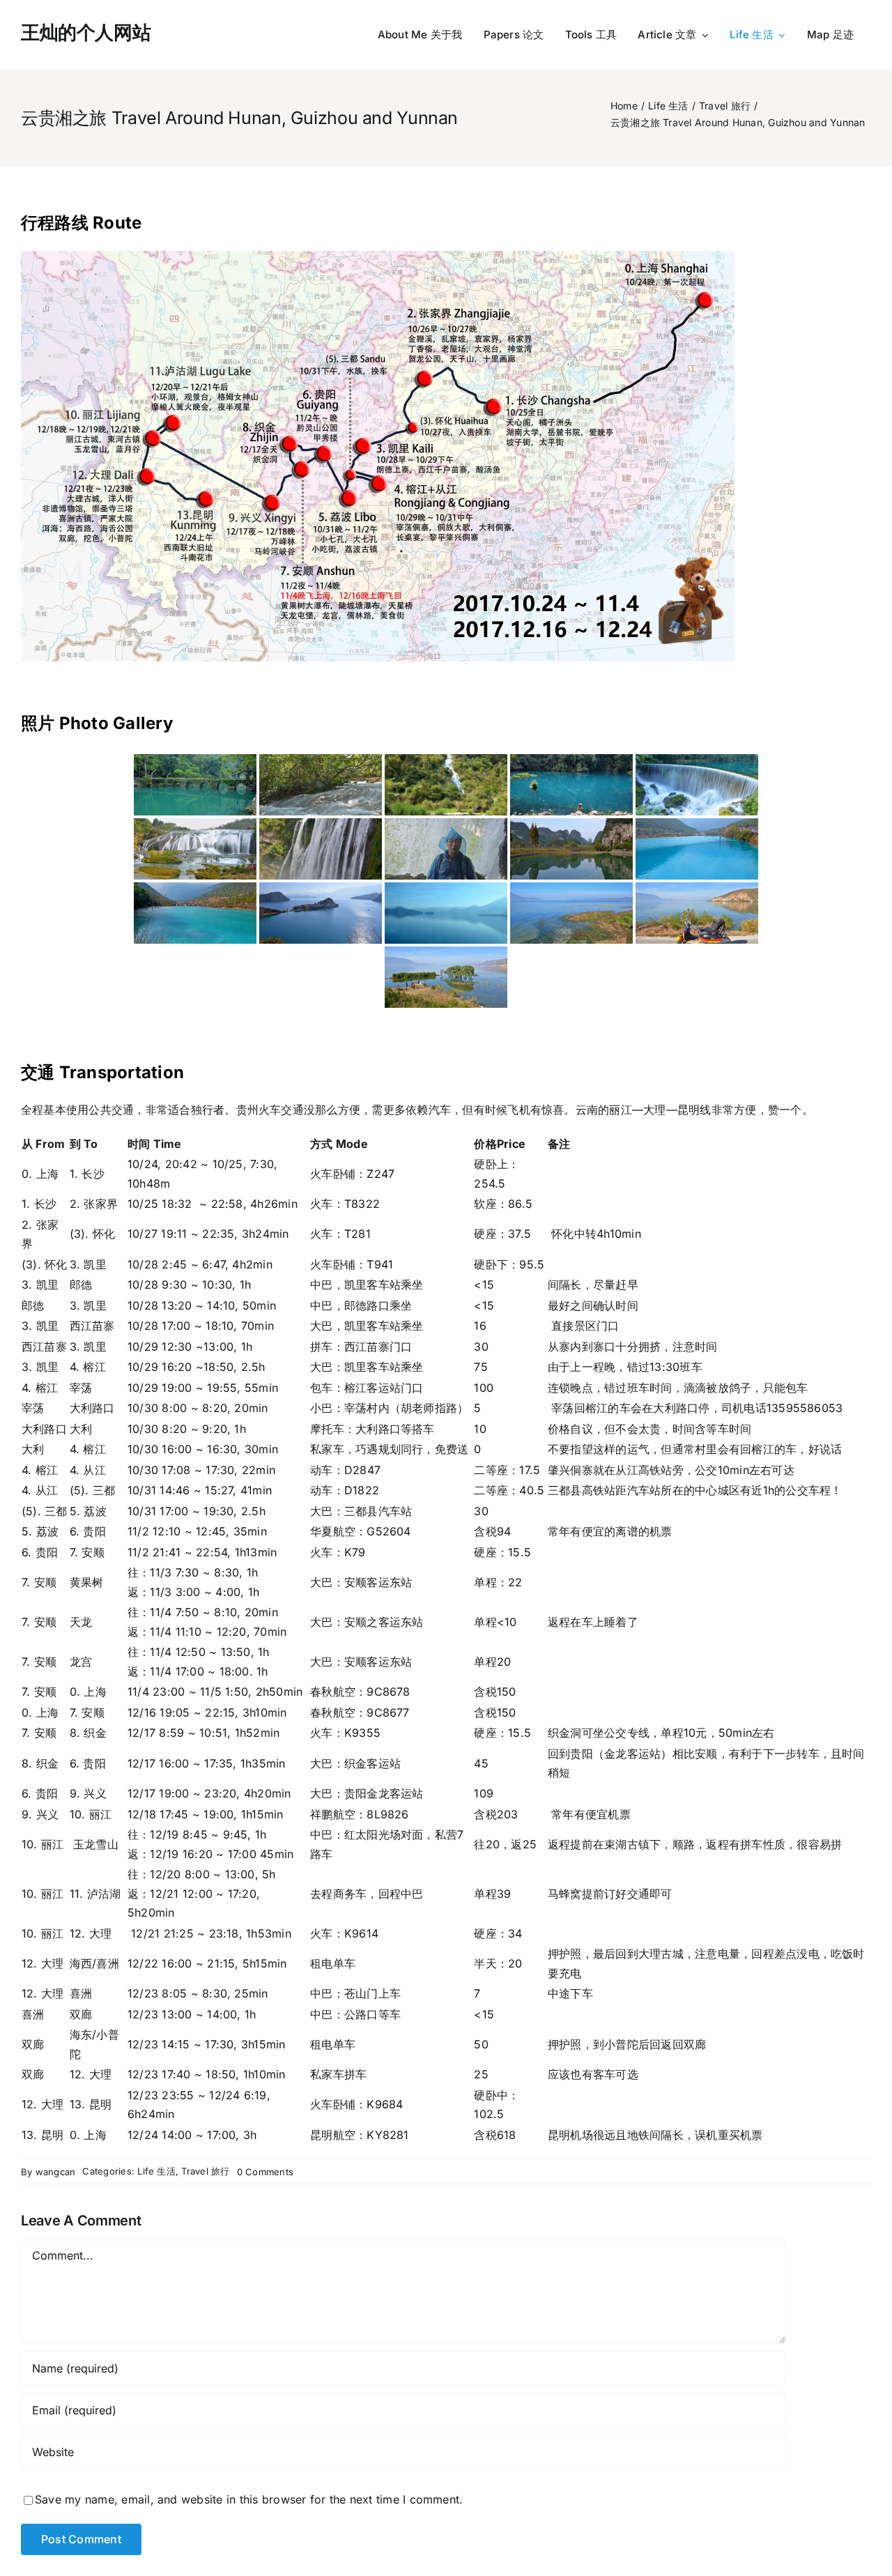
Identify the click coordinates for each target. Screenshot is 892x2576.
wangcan (56, 2172)
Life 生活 (156, 2171)
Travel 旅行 (205, 2171)
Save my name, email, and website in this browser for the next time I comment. (249, 2499)
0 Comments (265, 2172)
